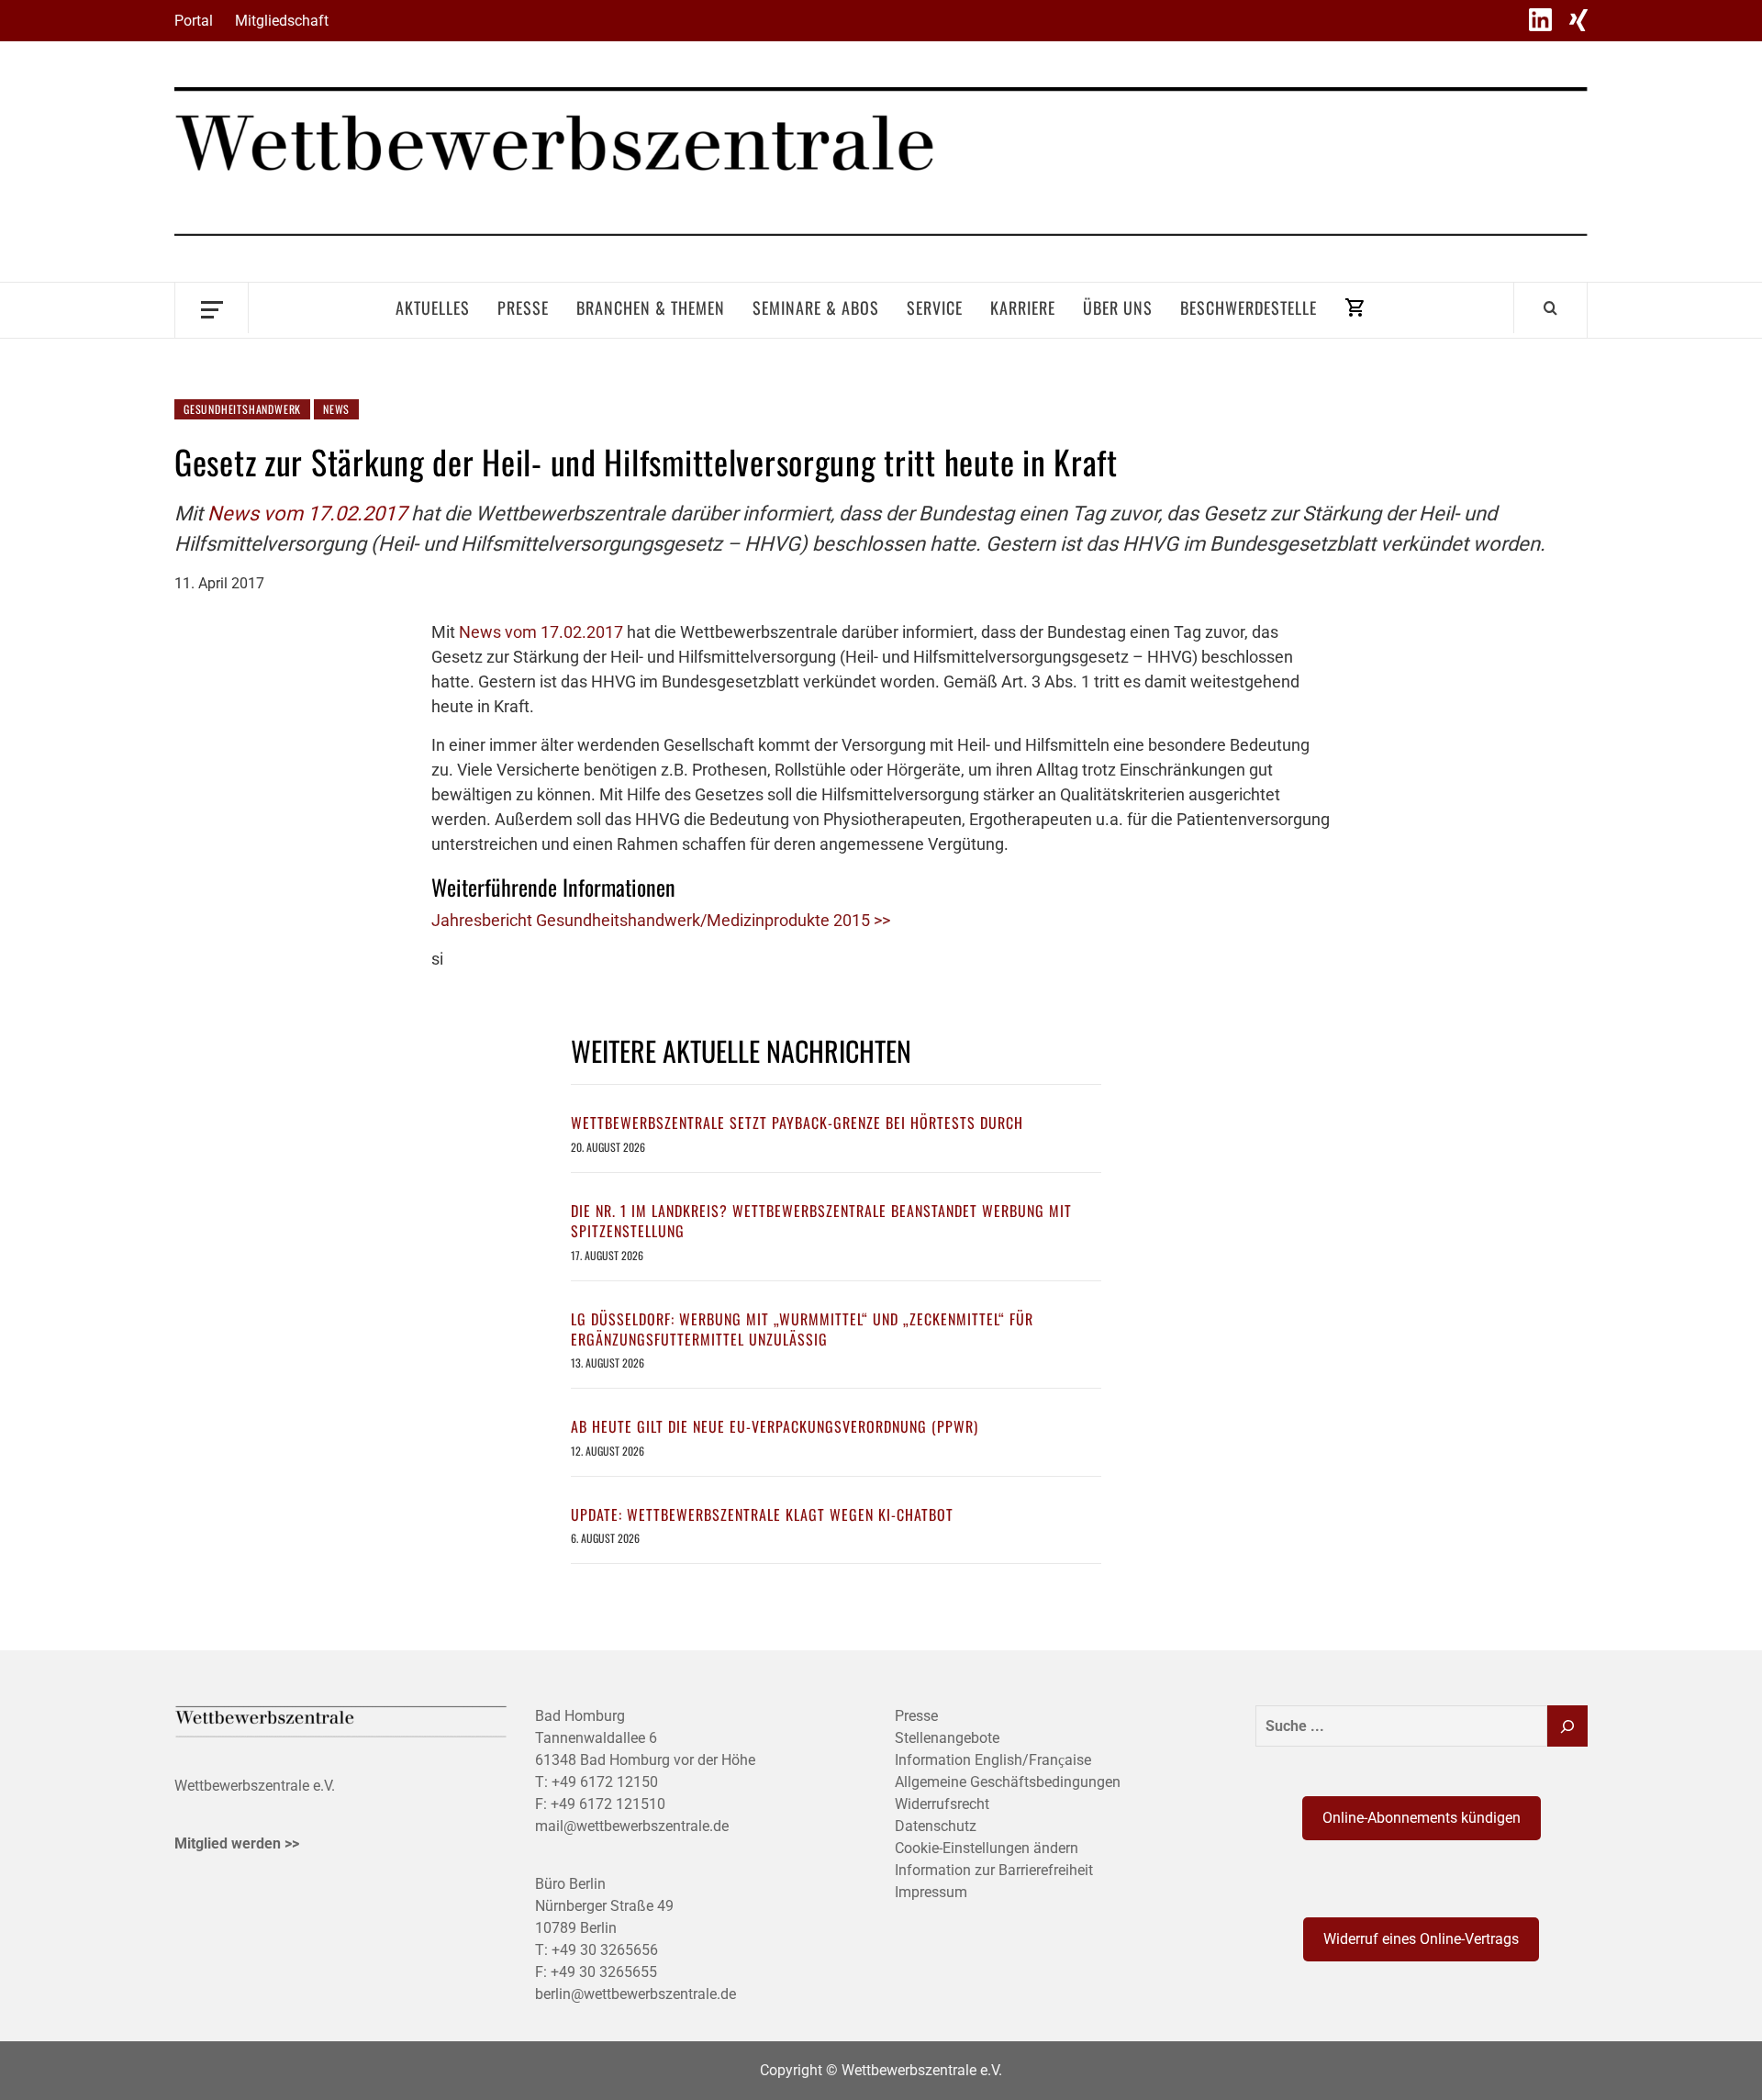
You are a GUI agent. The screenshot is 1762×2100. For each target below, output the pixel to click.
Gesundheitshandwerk (242, 409)
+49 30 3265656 (605, 1950)
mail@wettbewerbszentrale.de (632, 1826)
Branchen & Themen (651, 307)
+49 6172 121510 (608, 1804)
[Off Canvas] (212, 308)
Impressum (931, 1892)
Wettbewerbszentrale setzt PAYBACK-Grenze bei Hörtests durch (797, 1123)
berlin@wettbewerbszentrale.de (636, 1994)
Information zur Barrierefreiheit (994, 1870)
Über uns (1118, 307)
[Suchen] (1567, 1726)
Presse (523, 307)
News (336, 409)
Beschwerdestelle (1249, 307)
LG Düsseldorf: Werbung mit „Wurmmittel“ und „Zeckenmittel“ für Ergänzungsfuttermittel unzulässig (802, 1329)
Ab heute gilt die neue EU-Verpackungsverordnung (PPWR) (775, 1426)
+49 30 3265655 (604, 1972)
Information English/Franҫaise (993, 1760)
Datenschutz (936, 1826)
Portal (194, 21)
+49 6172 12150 (605, 1782)
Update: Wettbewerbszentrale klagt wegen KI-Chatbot (762, 1514)
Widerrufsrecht (942, 1804)
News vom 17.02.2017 (309, 514)
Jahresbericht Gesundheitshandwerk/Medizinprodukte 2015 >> (661, 920)
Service (935, 307)
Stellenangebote (947, 1738)
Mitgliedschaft (282, 21)
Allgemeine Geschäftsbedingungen (1008, 1782)
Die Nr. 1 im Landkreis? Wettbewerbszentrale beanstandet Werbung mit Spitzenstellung (821, 1221)
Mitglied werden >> (237, 1843)
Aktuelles (433, 307)
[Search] (1550, 307)
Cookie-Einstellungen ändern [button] (987, 1848)
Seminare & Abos (816, 307)
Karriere (1023, 307)
